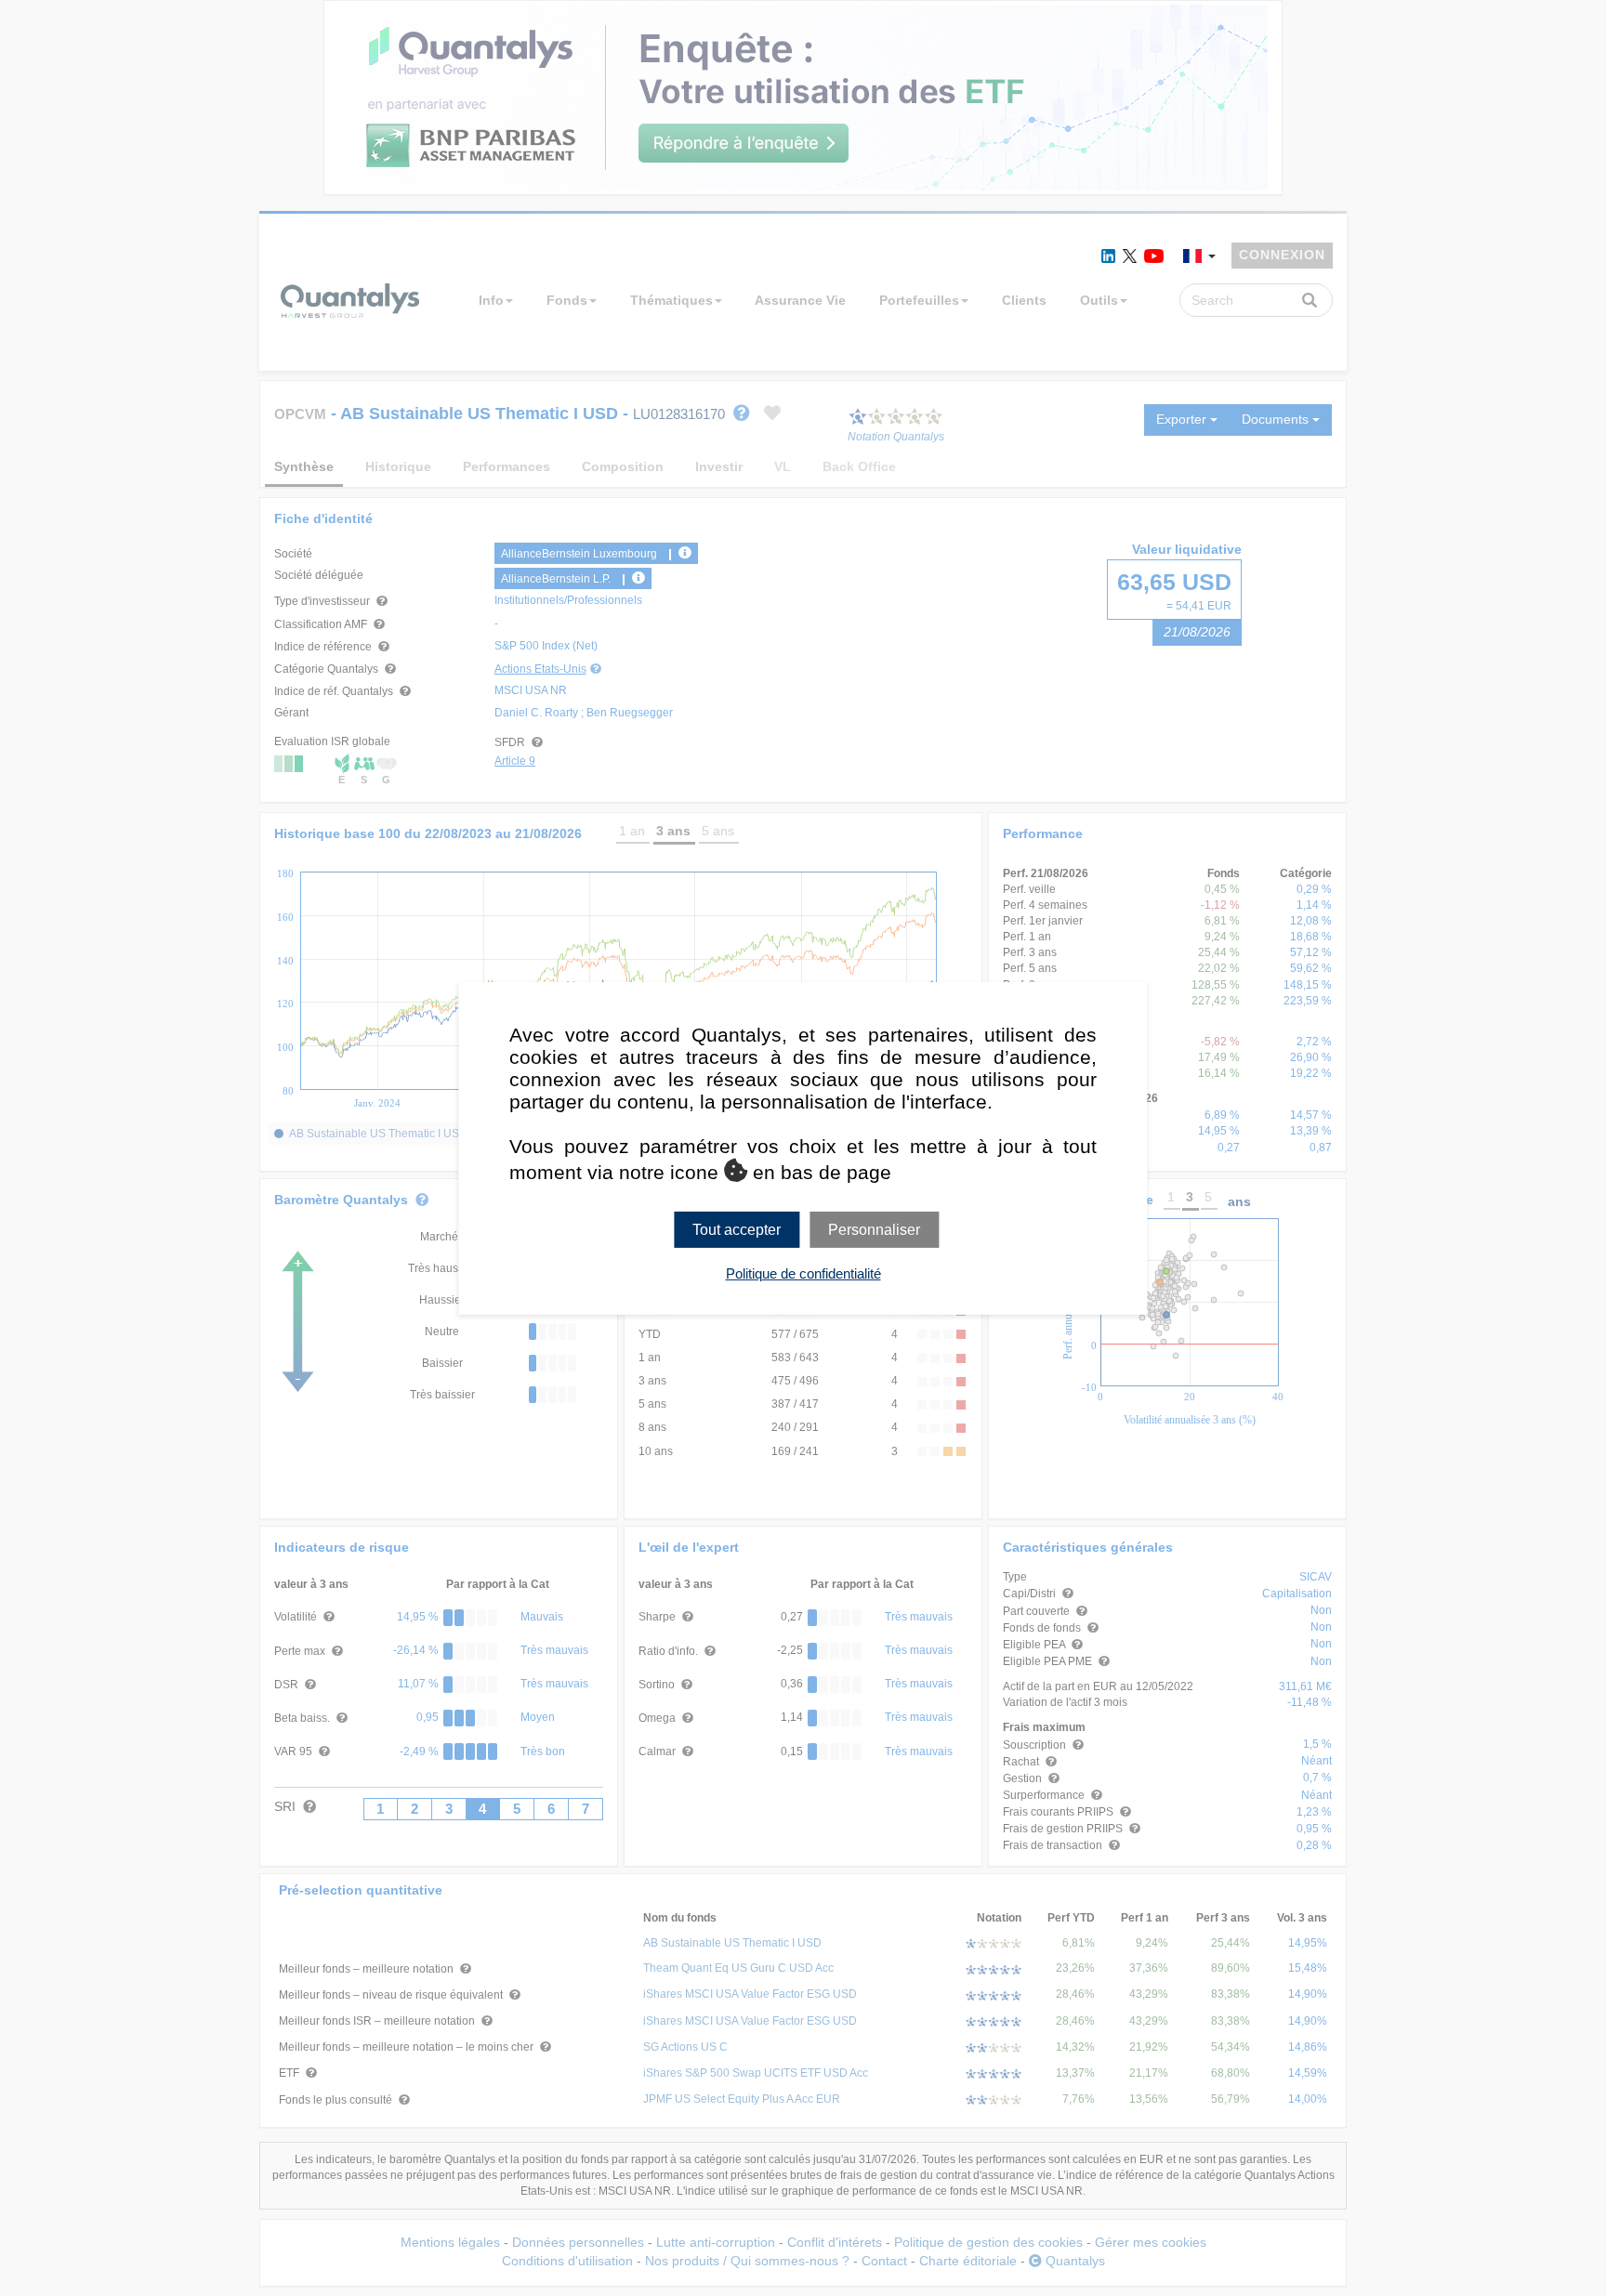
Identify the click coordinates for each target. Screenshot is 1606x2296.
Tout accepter (737, 1229)
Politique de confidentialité (803, 1273)
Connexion (1282, 255)
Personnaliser (874, 1229)
